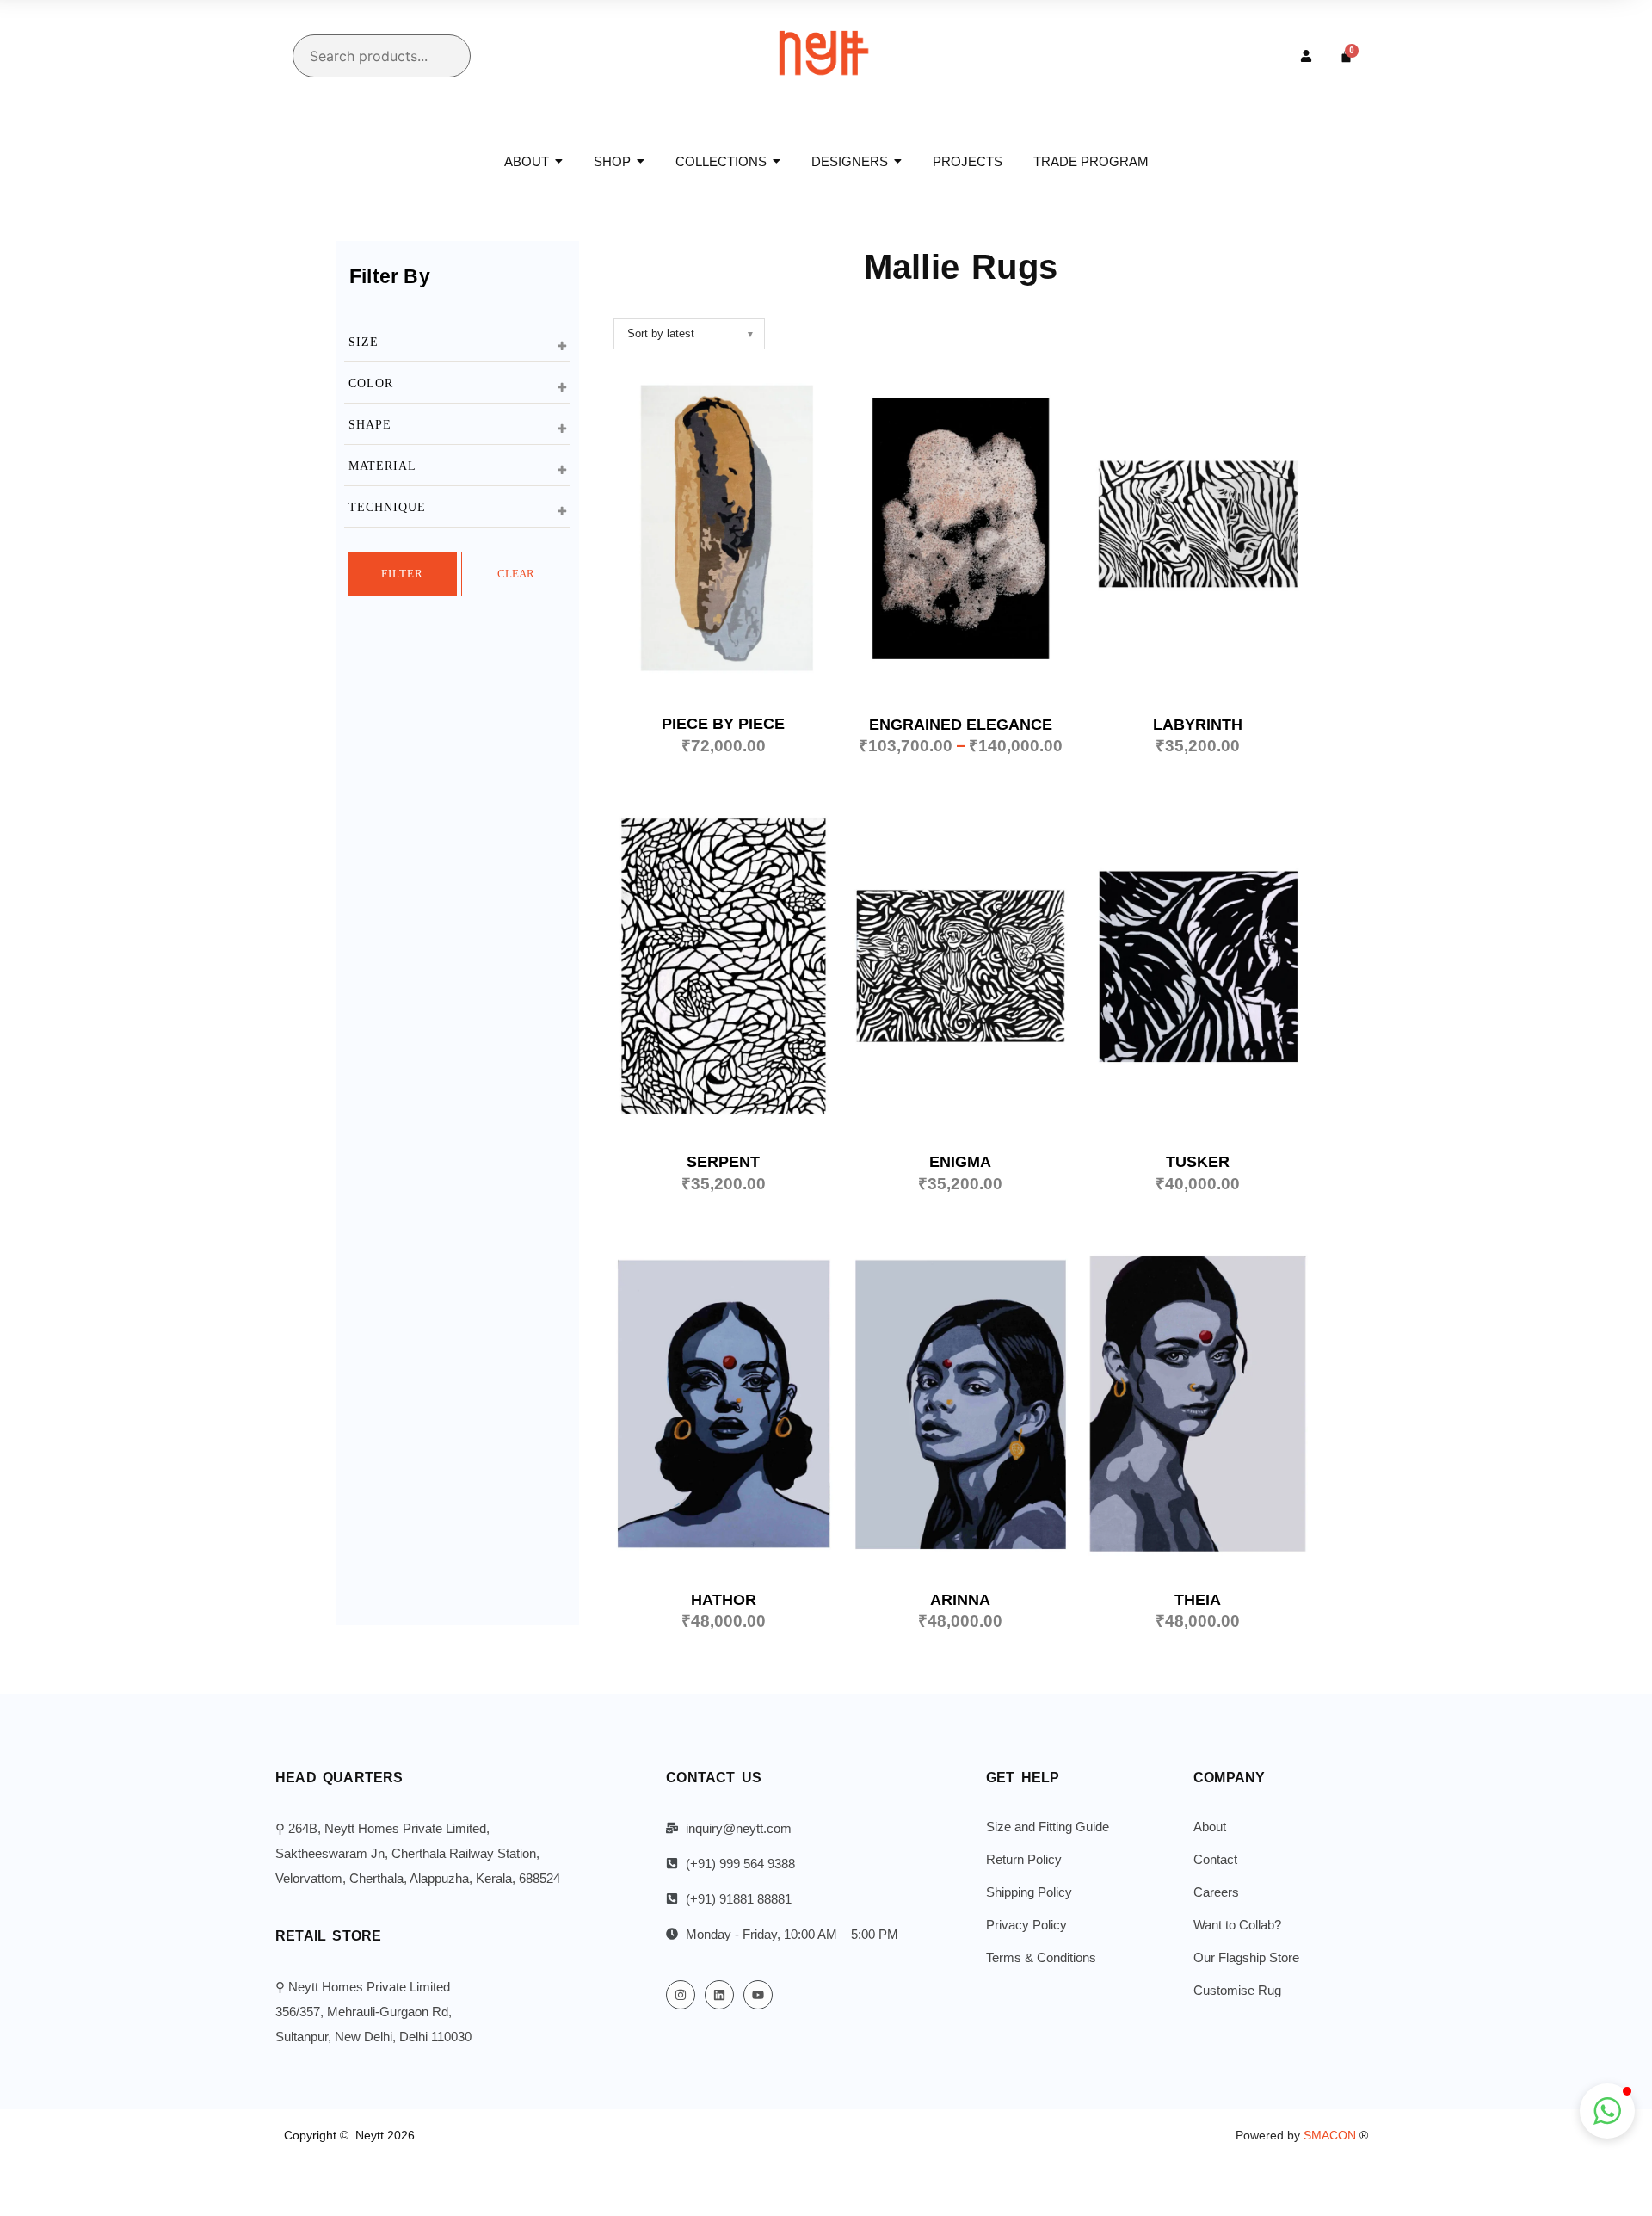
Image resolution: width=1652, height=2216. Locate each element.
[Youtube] (758, 1995)
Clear (516, 574)
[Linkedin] (719, 1995)
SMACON (1336, 2135)
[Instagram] (681, 1995)
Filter (402, 574)
